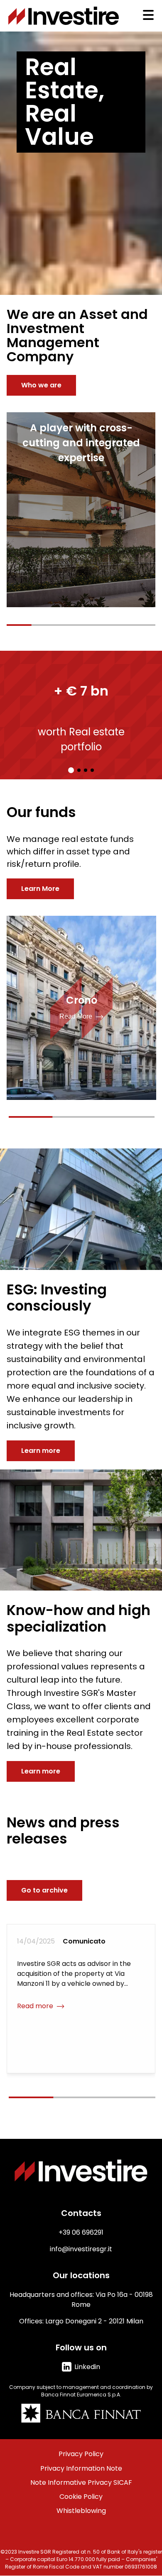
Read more (35, 2016)
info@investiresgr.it (81, 2249)
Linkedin (87, 2367)
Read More (76, 1016)
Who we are (41, 385)
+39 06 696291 (81, 2232)
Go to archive (44, 1890)
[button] (71, 770)
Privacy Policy (81, 2454)
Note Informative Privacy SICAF (81, 2483)
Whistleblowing (81, 2511)
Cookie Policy (81, 2497)
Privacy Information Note (81, 2469)
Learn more (41, 1451)
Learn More (40, 889)
